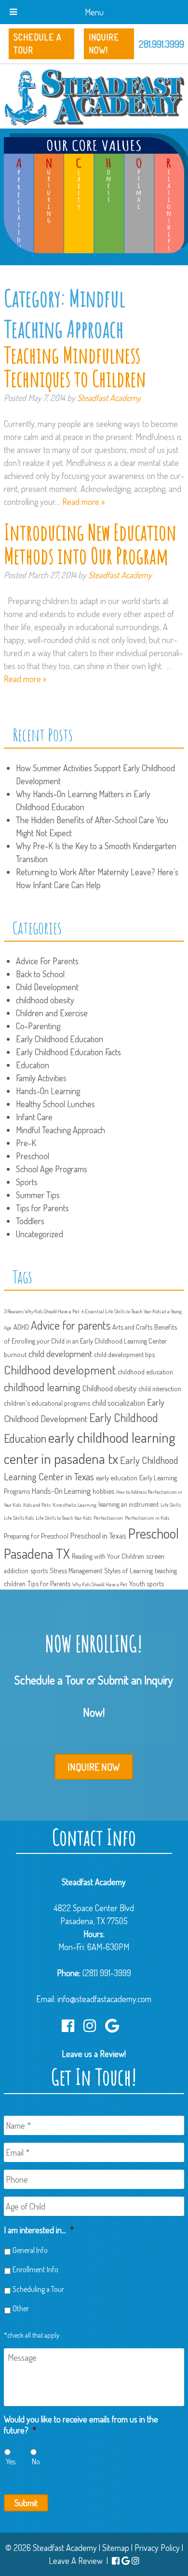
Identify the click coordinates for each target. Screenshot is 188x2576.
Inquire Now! (104, 44)
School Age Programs (52, 1169)
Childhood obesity (109, 1388)
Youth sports (147, 1583)
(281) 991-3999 (107, 1973)
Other (21, 2308)
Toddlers (30, 1221)
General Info (30, 2250)
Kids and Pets (37, 1505)
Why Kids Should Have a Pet (100, 1584)
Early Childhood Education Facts (68, 1052)
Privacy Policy (157, 2548)
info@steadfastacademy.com (104, 1999)
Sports (27, 1182)
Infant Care (34, 1117)
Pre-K (26, 1143)
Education (33, 1065)
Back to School (40, 974)
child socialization (119, 1403)
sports (39, 1570)
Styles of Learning (128, 1570)
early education (117, 1477)
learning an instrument (128, 1504)
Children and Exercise (52, 1013)
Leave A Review (76, 2561)
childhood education (145, 1372)
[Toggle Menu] (13, 12)
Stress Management (76, 1570)
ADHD (21, 1327)
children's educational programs (47, 1403)
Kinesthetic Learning (74, 1505)
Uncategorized (40, 1234)
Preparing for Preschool (36, 1536)
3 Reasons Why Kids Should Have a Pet (42, 1311)
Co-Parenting (38, 1026)
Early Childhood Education (60, 1039)
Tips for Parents (42, 1208)
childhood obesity (45, 1000)
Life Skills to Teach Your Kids (64, 1518)
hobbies (103, 1491)
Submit (26, 2503)
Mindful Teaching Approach (60, 1130)
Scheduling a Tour (38, 2289)
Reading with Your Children (108, 1556)
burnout (15, 1354)
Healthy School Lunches (55, 1104)
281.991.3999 (161, 44)
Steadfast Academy (109, 398)
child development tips (124, 1354)
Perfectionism (108, 1518)
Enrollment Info (35, 2269)
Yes (11, 2461)
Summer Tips (38, 1195)
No (36, 2461)
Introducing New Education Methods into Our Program (90, 544)
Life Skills (171, 1505)
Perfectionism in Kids (147, 1518)
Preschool (33, 1156)
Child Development (47, 987)
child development (60, 1353)
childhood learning (42, 1387)
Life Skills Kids (19, 1518)
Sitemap (116, 2548)
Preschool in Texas (98, 1535)
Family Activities (41, 1078)
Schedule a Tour (38, 44)
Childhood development (60, 1370)
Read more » (83, 502)
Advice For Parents (47, 961)
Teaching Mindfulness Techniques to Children (75, 367)
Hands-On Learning (48, 1091)
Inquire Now (94, 1767)
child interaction (160, 1388)
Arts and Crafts (132, 1327)
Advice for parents (71, 1325)
